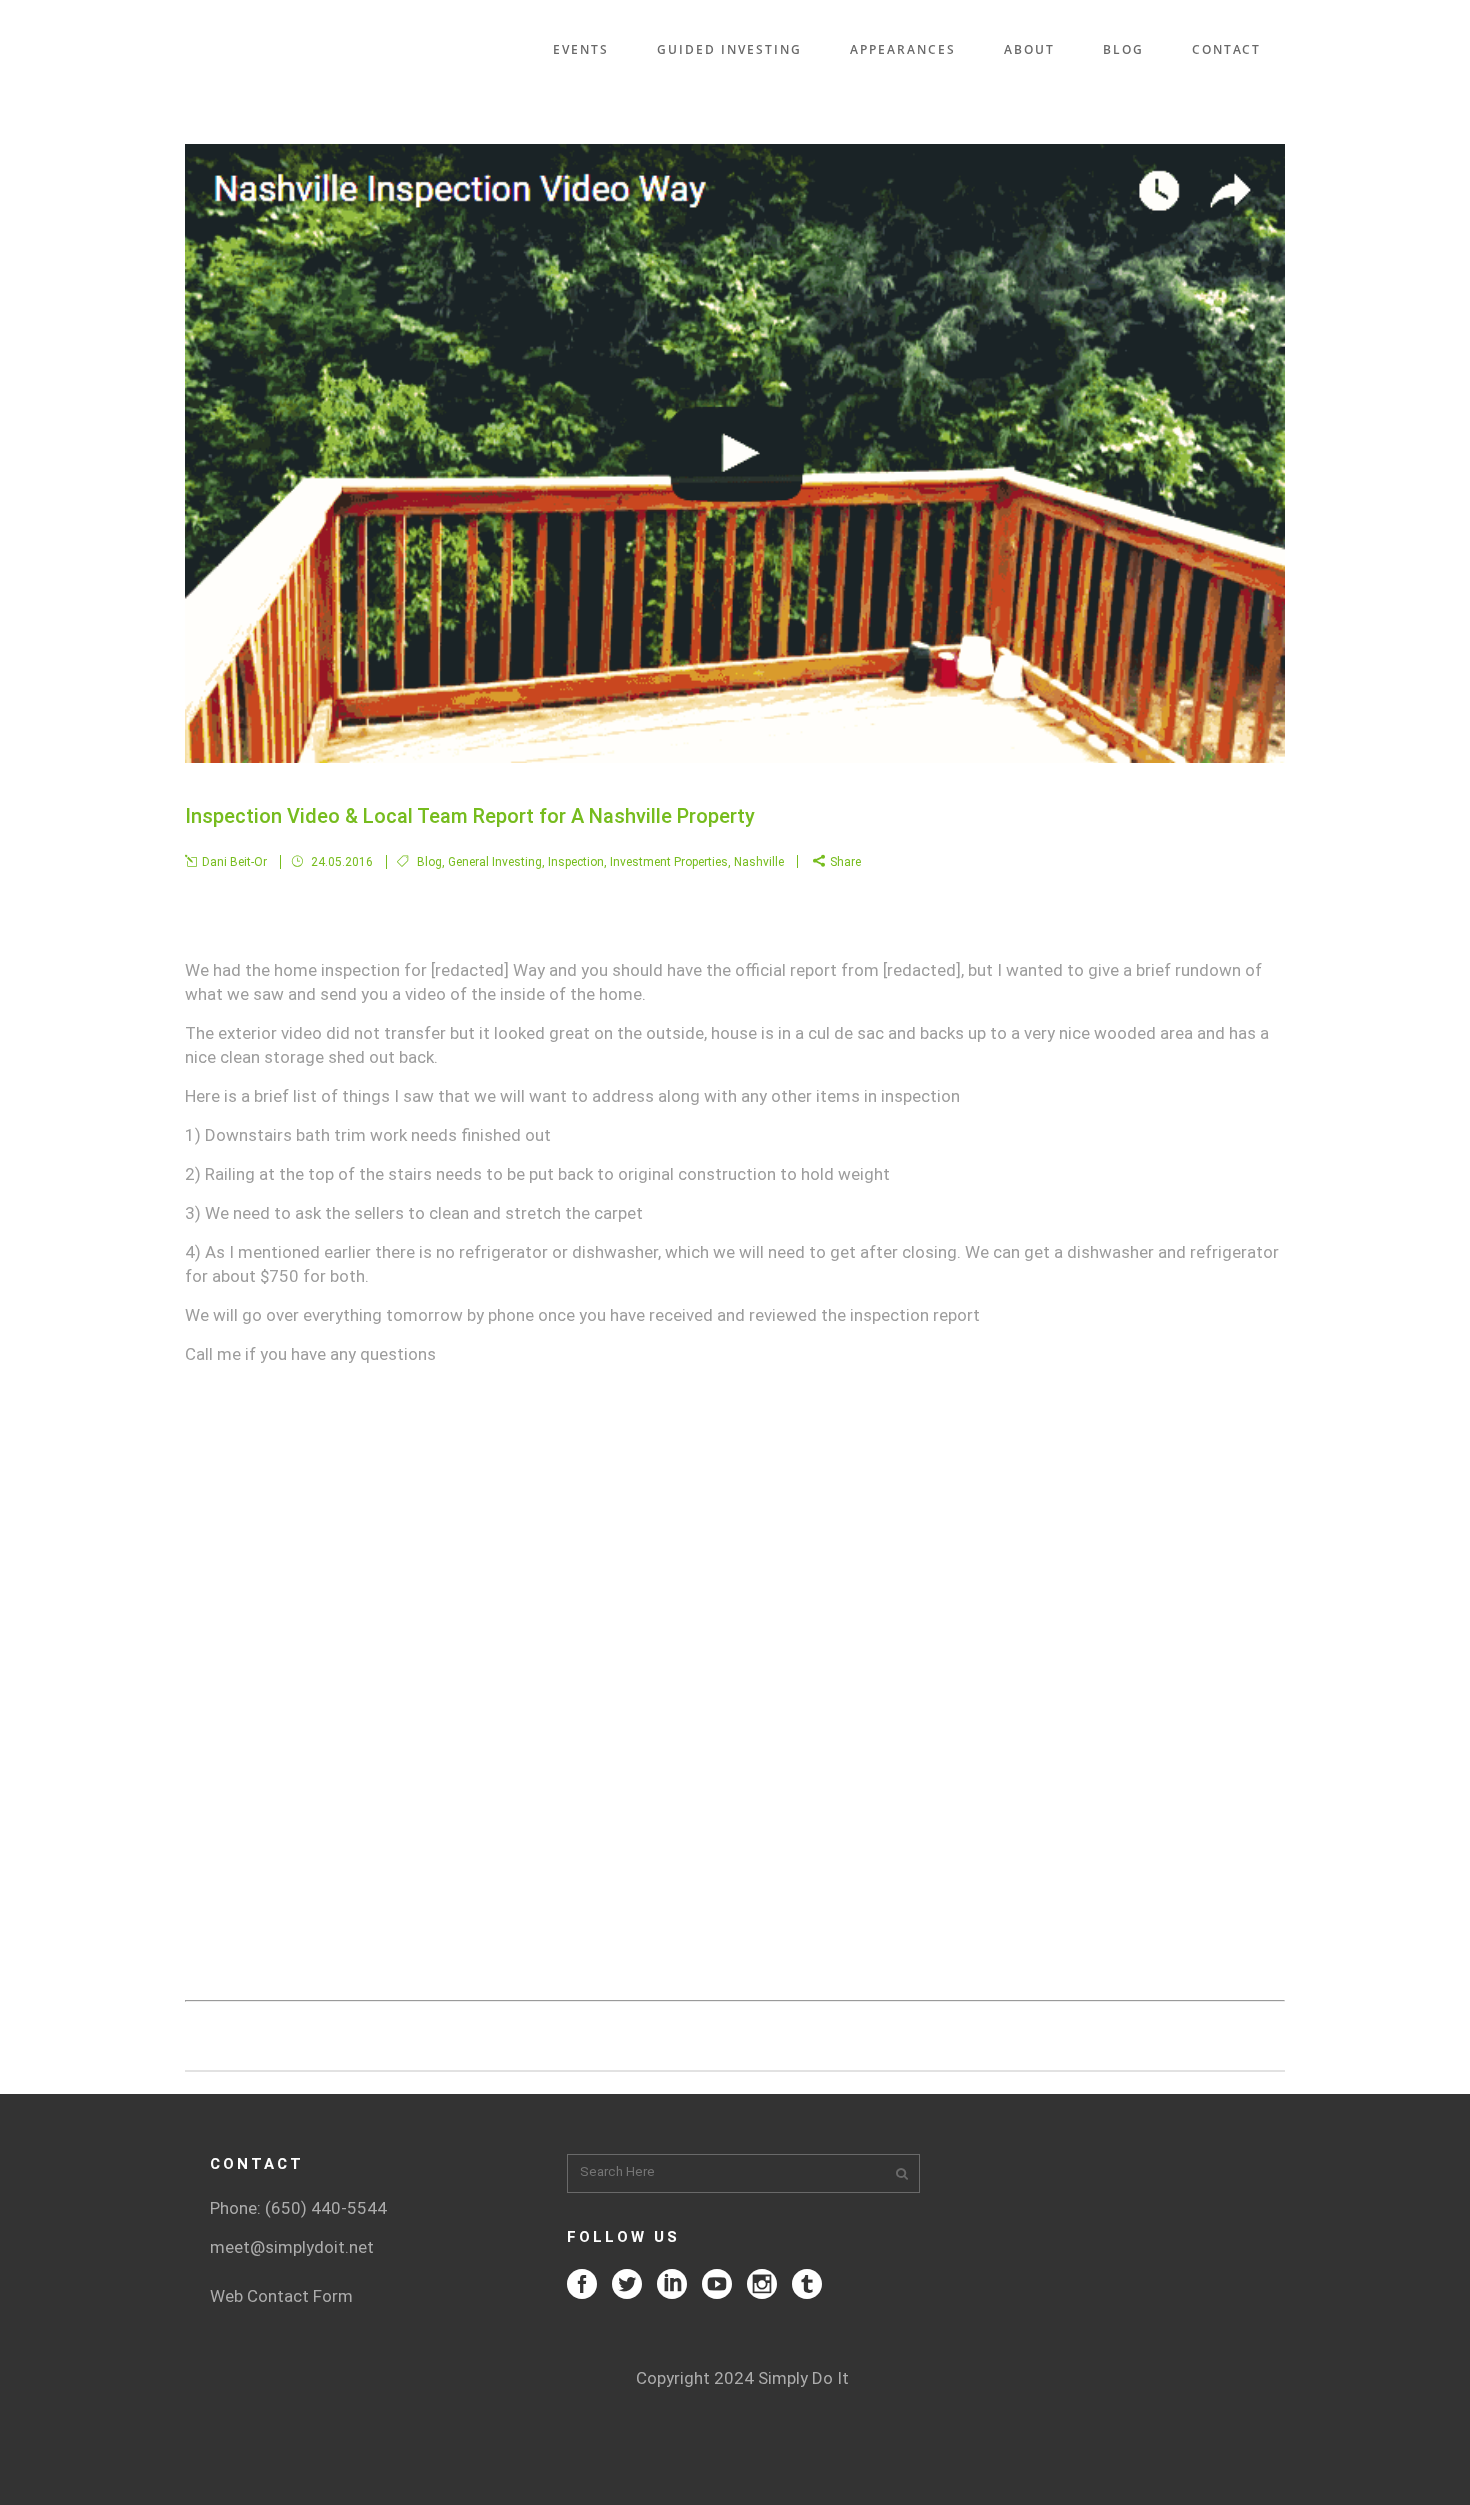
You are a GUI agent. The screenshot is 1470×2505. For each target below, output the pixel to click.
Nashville (759, 862)
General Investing (495, 862)
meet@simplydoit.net (292, 2247)
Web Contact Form (281, 2296)
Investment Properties (669, 862)
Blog (429, 862)
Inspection (576, 862)
